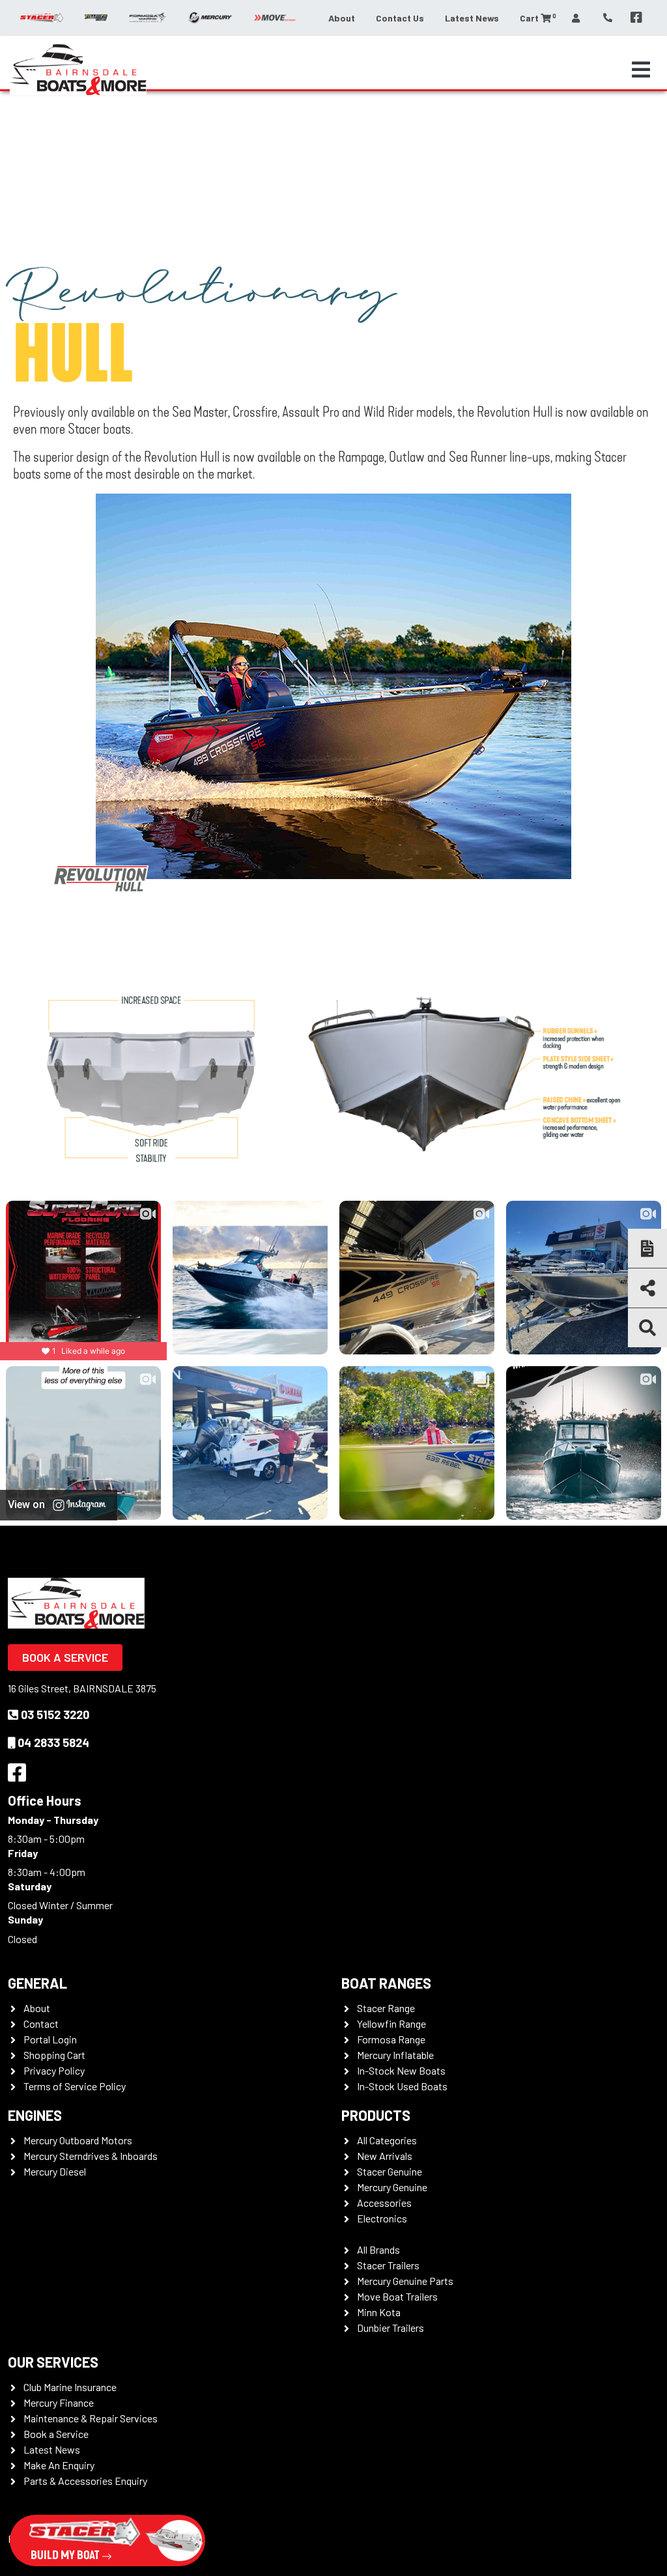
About (342, 18)
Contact (41, 2023)
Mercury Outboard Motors (78, 2140)
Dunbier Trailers (390, 2328)
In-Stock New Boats (401, 2070)
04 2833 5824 (53, 1743)
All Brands (378, 2249)
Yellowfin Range (391, 2023)
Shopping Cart (54, 2055)
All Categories (387, 2140)
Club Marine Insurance (70, 2387)
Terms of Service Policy (75, 2086)
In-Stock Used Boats (402, 2086)
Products (376, 2115)
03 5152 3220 (55, 1715)
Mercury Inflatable (395, 2055)
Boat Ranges (386, 1983)
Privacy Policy (54, 2070)
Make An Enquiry (59, 2465)
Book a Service (65, 1657)
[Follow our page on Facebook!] (636, 18)
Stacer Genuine (390, 2171)
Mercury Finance (59, 2402)
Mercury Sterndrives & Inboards (91, 2156)
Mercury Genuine (392, 2187)
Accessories (384, 2203)
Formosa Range (391, 2039)
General (37, 1983)
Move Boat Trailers (397, 2296)
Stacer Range (386, 2008)
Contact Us (400, 18)
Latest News (472, 18)
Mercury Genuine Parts (405, 2281)
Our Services (53, 2362)
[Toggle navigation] (641, 70)
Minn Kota (379, 2312)
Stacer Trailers (388, 2265)
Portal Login (50, 2039)
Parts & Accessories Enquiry (85, 2481)
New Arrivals (385, 2156)
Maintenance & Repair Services (91, 2418)
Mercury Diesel (55, 2171)
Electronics (382, 2218)
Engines (35, 2115)
